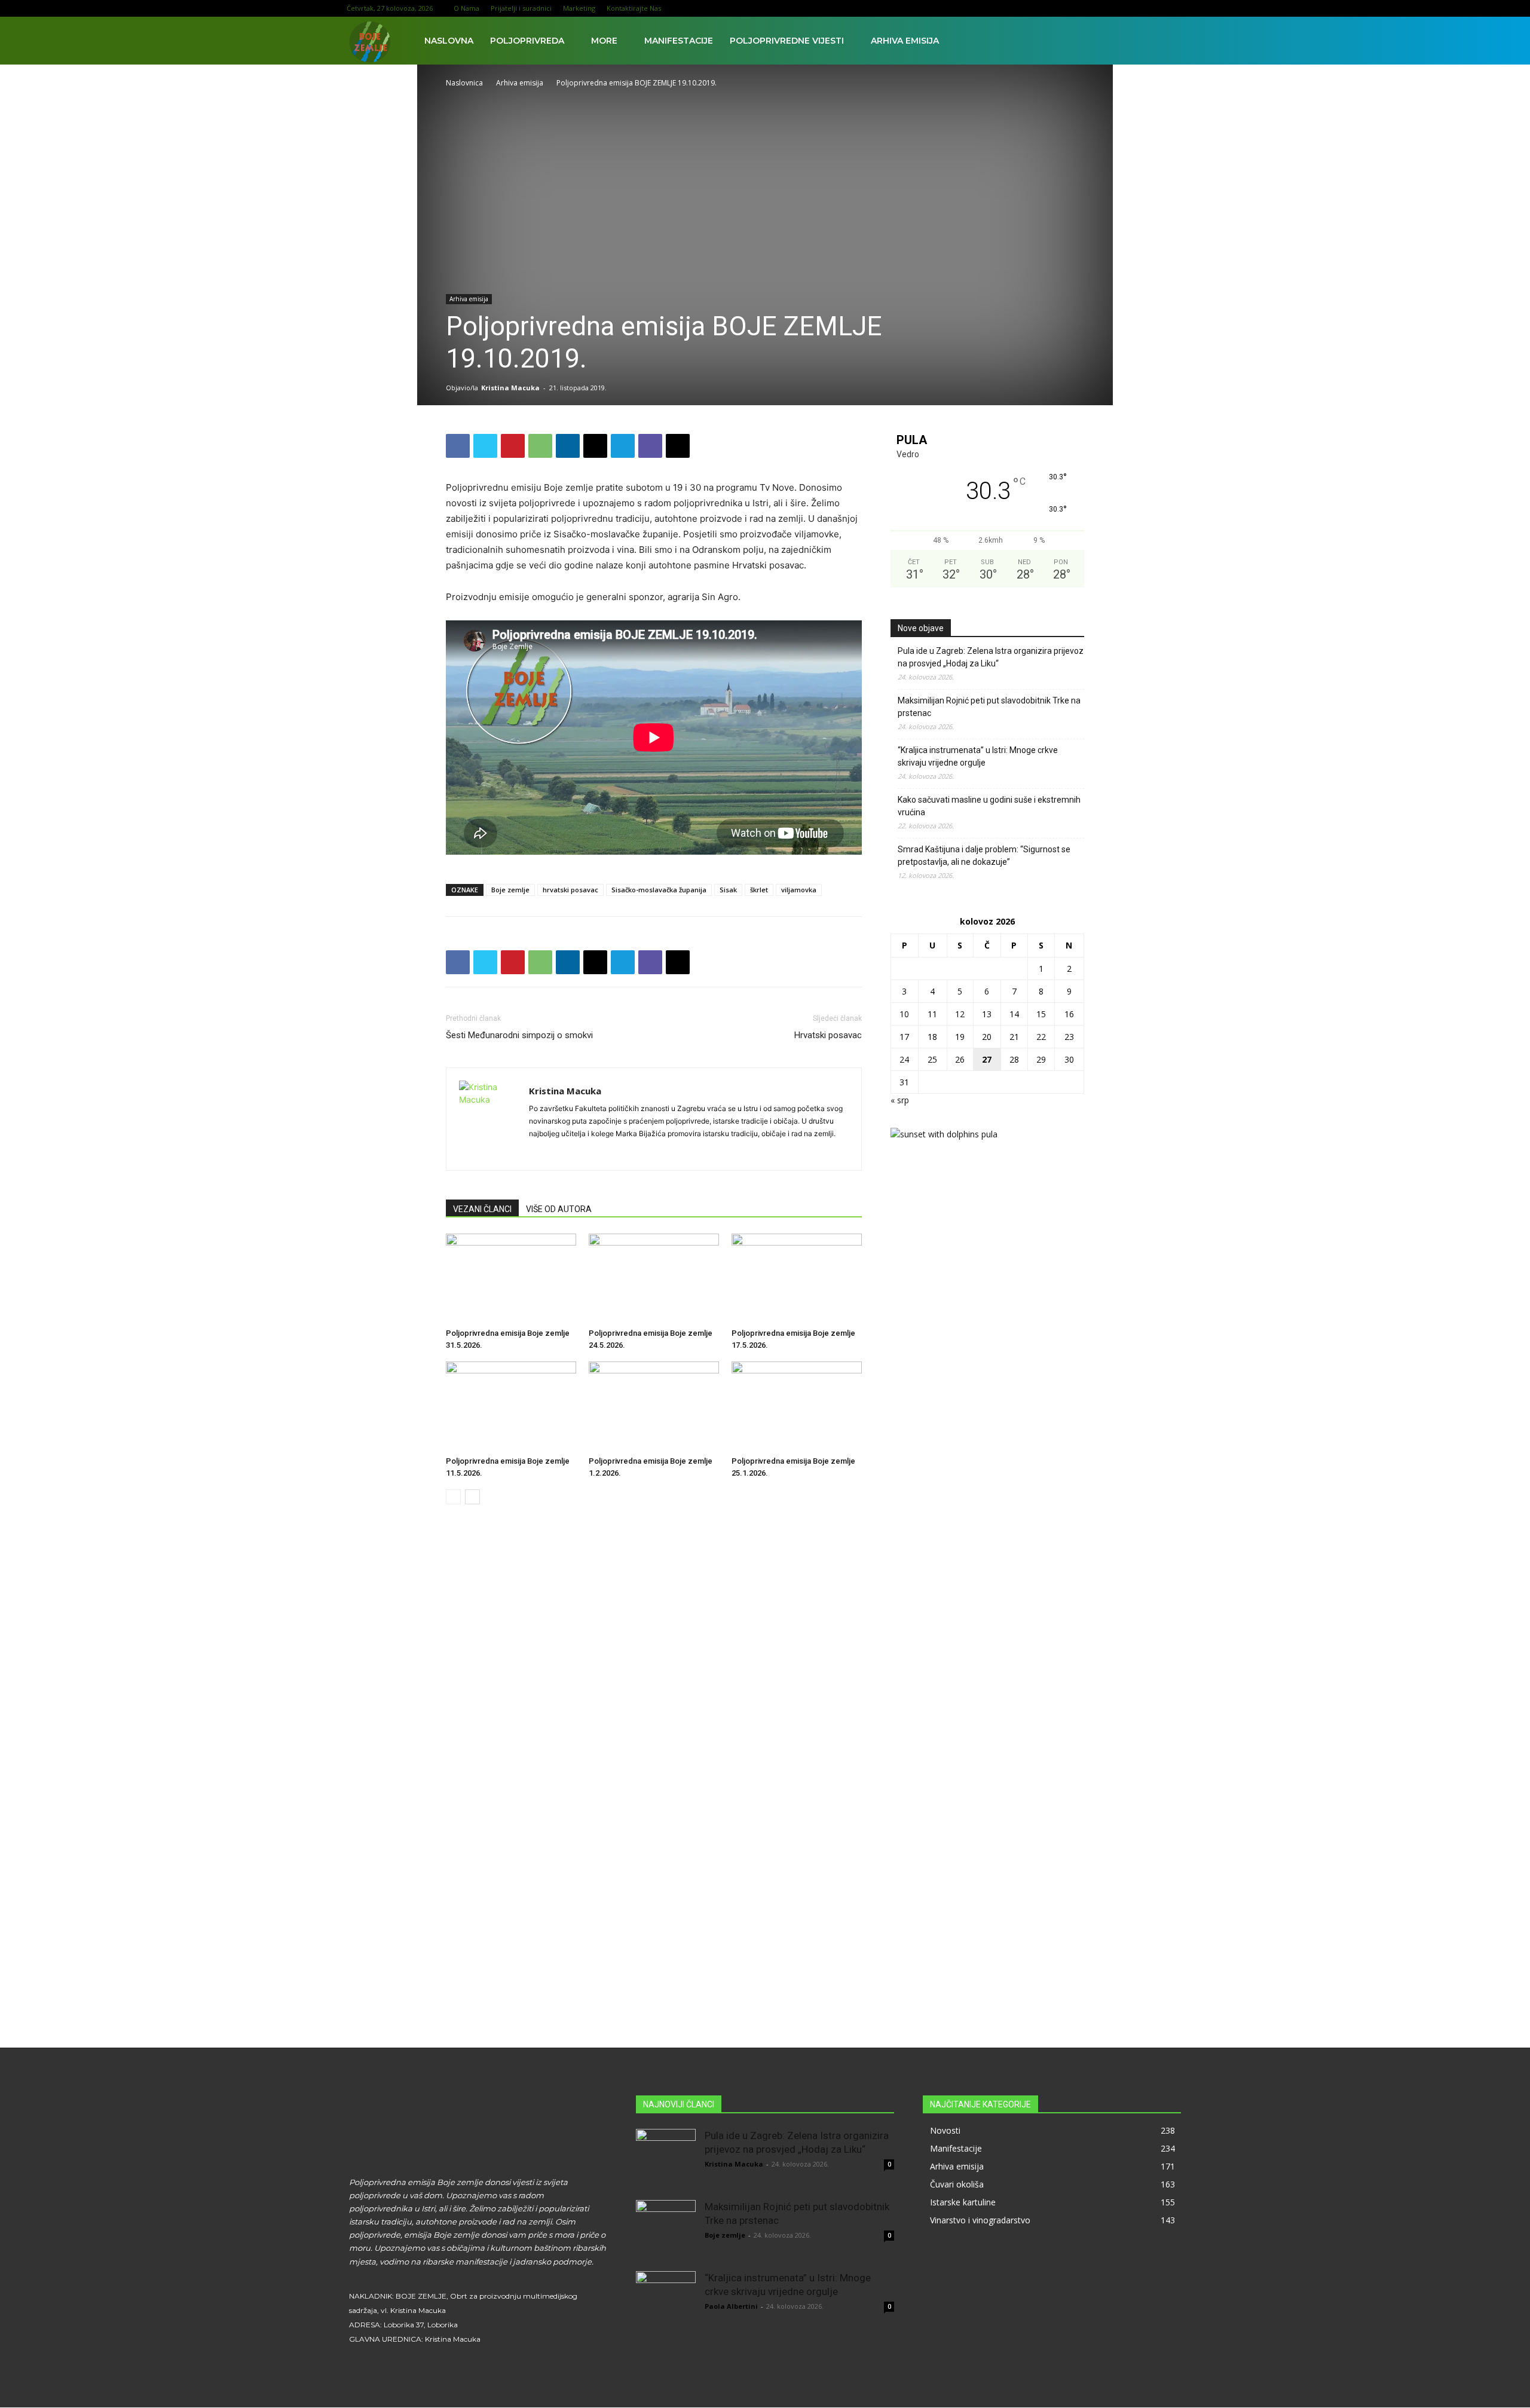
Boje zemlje (510, 890)
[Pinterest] (513, 446)
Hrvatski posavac (828, 1035)
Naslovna (449, 41)
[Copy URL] (678, 446)
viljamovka (799, 890)
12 (960, 1014)
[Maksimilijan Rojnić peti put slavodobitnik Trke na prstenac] (666, 2230)
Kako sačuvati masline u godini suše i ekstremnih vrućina (989, 806)
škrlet (759, 890)
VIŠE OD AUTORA (559, 1209)
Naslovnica (464, 83)
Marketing (579, 8)
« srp (900, 1100)
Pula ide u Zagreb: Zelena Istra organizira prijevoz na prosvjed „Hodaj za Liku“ (991, 657)
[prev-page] (453, 1497)
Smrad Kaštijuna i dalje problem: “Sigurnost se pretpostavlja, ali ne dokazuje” (984, 856)
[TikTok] (1135, 8)
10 (904, 1014)
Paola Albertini (731, 2306)
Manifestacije (679, 41)
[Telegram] (623, 446)
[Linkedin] (1115, 8)
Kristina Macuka (510, 388)
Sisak (728, 890)
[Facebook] (1076, 8)
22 (1041, 1037)
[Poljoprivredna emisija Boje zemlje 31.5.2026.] (511, 1278)
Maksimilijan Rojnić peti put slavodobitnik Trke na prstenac (989, 707)
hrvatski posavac (570, 890)
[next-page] (472, 1497)
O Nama (466, 8)
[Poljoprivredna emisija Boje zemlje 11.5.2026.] (511, 1406)
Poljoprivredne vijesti (787, 41)
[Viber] (650, 446)
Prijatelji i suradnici (521, 8)
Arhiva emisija (905, 41)
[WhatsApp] (540, 446)
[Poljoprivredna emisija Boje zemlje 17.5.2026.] (797, 1278)
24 (904, 1059)
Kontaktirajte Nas (634, 8)
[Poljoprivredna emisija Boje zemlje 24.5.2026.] (654, 1278)
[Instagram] (1096, 8)
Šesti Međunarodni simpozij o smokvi (519, 1035)
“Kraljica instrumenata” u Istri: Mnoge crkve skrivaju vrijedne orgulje (978, 756)
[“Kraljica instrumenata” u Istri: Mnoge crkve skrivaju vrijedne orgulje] (666, 2301)
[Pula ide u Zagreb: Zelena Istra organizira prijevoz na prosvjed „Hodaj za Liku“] (666, 2159)
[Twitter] (1155, 8)
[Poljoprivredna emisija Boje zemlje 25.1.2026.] (797, 1406)
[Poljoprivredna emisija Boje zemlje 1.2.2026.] (654, 1406)
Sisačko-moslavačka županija (659, 890)
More (604, 41)
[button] (1169, 42)
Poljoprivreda (527, 41)
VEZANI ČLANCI (482, 1209)
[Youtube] (1174, 8)
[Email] (595, 446)
